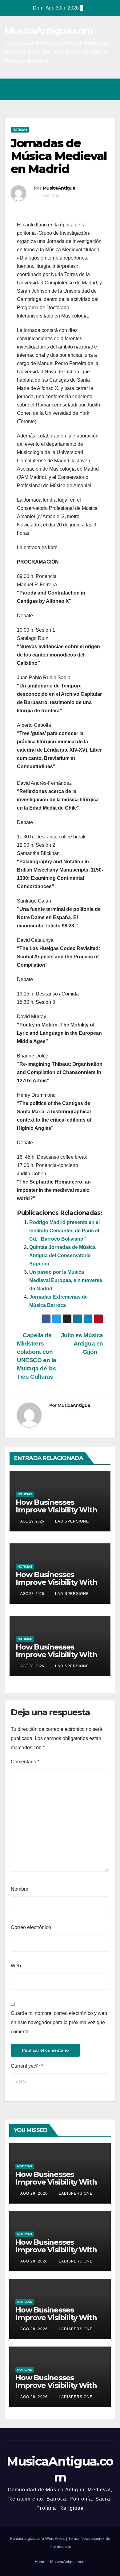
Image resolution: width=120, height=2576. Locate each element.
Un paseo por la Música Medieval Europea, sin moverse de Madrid (66, 1280)
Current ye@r (27, 2066)
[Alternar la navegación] (109, 89)
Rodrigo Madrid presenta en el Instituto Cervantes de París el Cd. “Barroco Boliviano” (64, 1231)
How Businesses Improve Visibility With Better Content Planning (56, 1514)
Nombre (20, 1889)
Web (16, 1966)
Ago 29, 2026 (34, 2193)
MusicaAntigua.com (49, 31)
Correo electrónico (31, 1927)
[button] (84, 89)
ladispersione (71, 1521)
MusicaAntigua (59, 188)
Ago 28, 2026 (34, 2261)
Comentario (25, 1762)
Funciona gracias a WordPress (38, 2538)
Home (40, 2562)
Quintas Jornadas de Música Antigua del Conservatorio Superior (62, 1255)
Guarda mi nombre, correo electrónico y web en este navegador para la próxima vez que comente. (59, 2022)
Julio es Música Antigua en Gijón (82, 1344)
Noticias (20, 130)
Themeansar (60, 2546)
